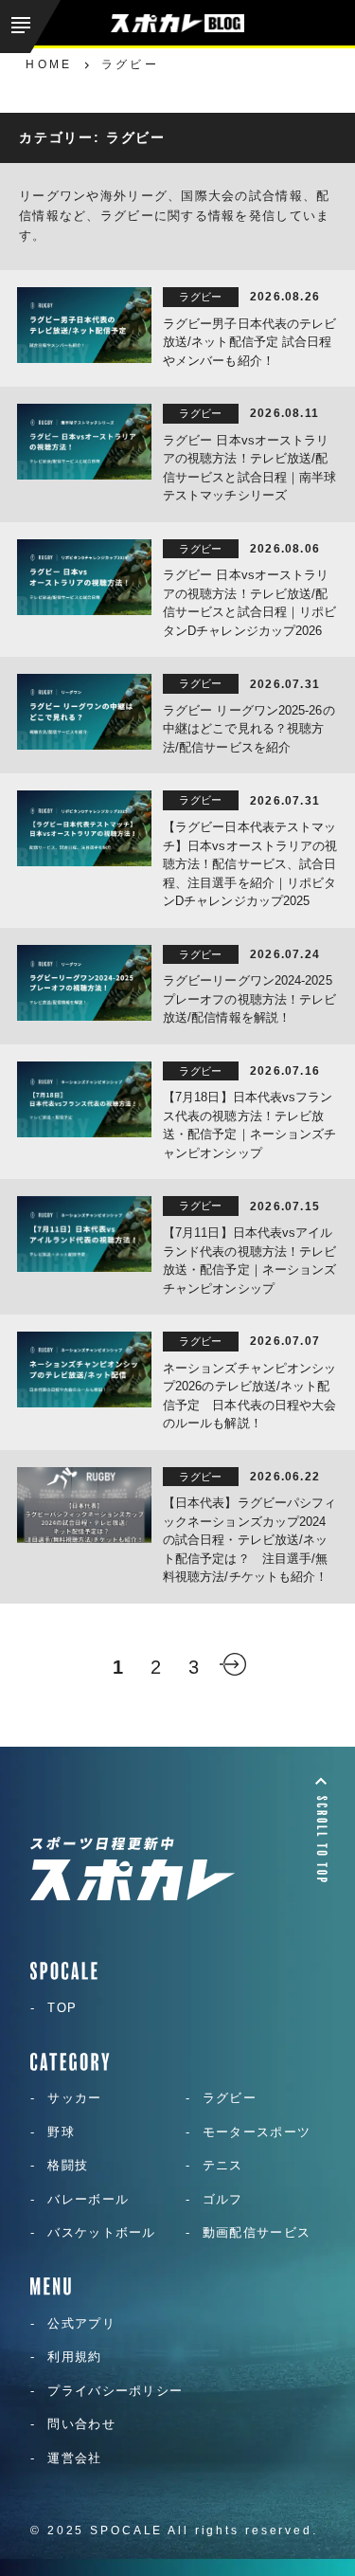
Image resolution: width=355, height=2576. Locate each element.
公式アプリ (81, 2323)
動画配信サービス (257, 2232)
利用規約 (74, 2357)
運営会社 (74, 2458)
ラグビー (230, 2098)
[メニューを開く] (30, 27)
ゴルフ (223, 2199)
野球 (61, 2132)
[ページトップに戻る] (321, 1829)
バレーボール (88, 2199)
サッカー (74, 2098)
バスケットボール (101, 2232)
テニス (223, 2165)
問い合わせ (81, 2424)
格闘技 (68, 2165)
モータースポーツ (257, 2132)
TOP (62, 2008)
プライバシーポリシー (115, 2391)
